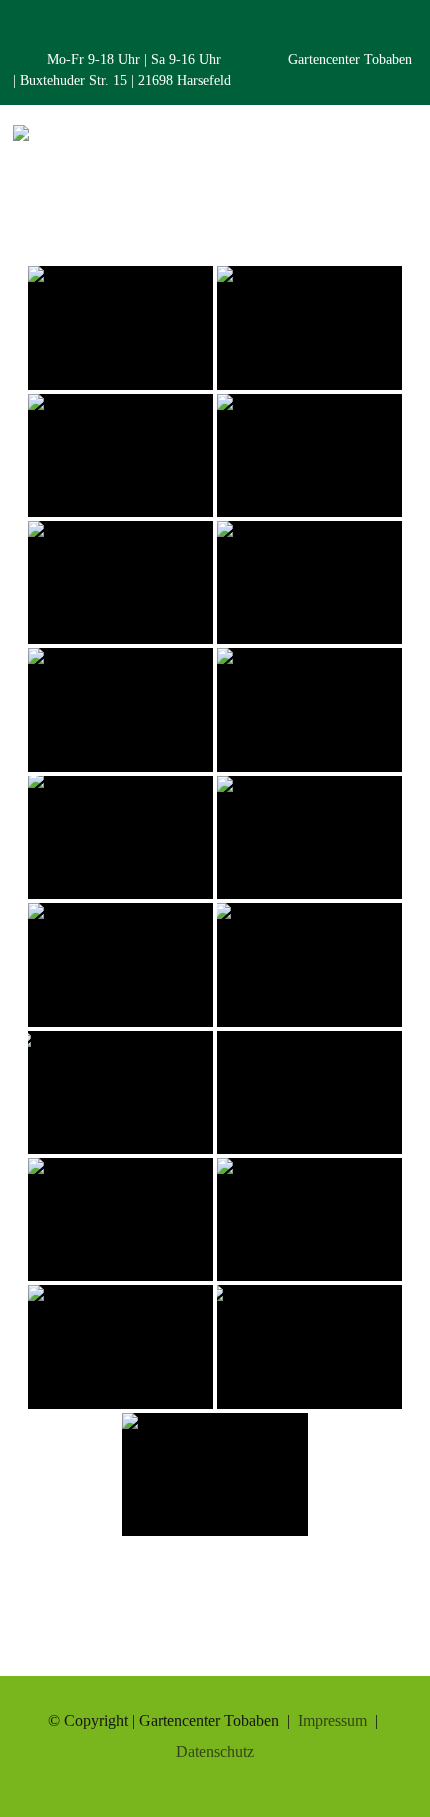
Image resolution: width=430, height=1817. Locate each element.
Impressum (332, 1720)
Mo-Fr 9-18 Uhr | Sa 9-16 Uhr (136, 59)
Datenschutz (215, 1751)
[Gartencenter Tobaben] (21, 140)
